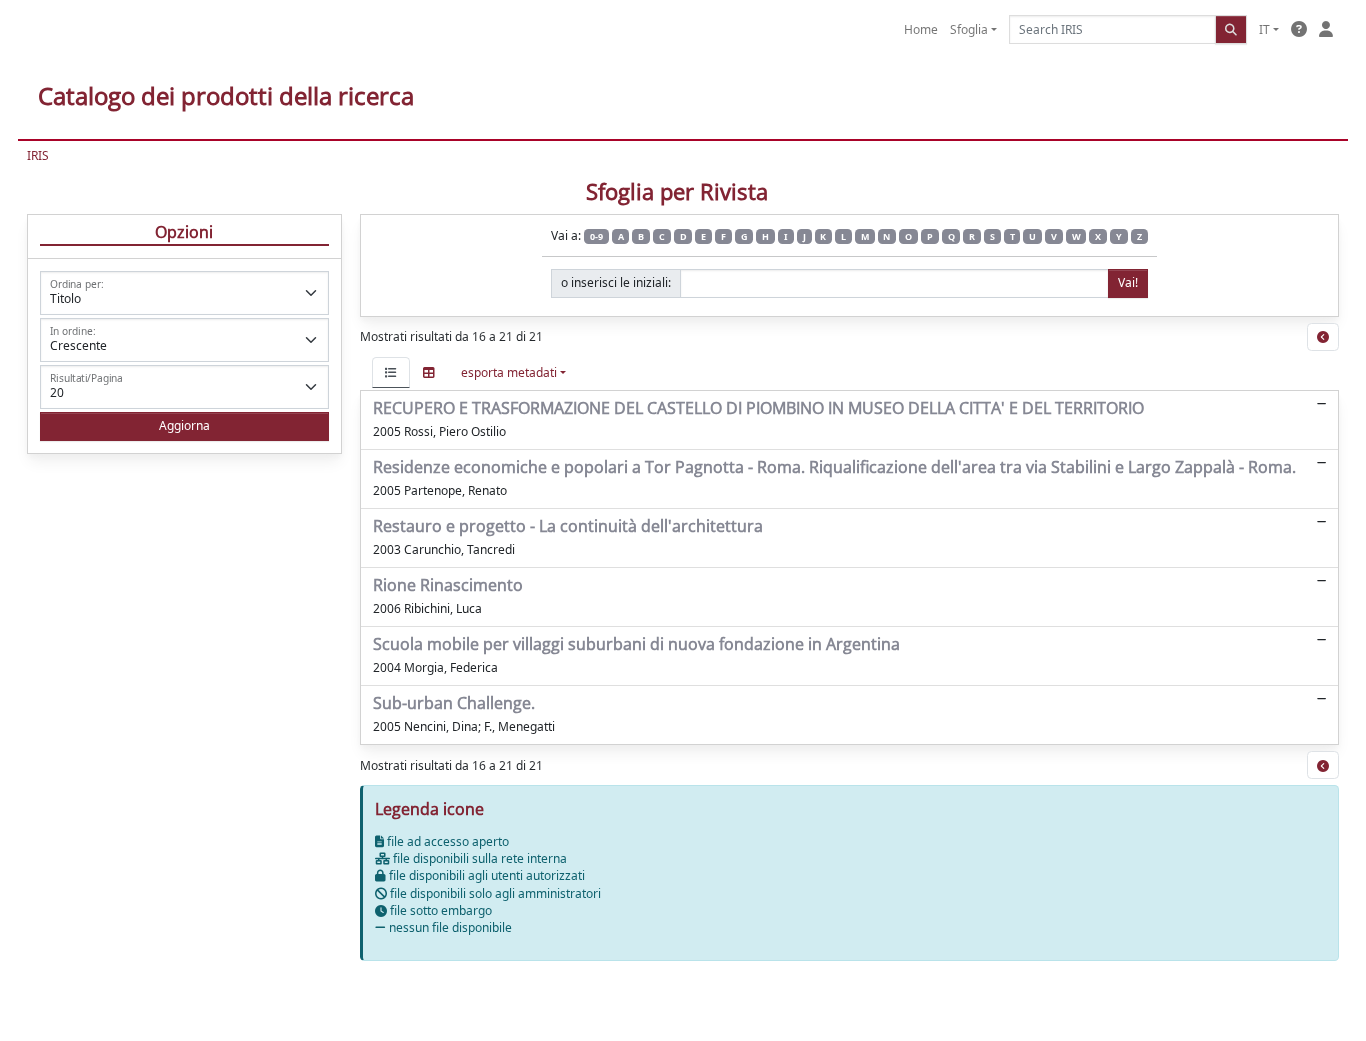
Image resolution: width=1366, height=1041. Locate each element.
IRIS (38, 155)
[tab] (391, 372)
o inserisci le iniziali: (616, 282)
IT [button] (1264, 29)
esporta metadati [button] (509, 372)
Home (921, 29)
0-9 (596, 236)
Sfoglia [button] (969, 29)
